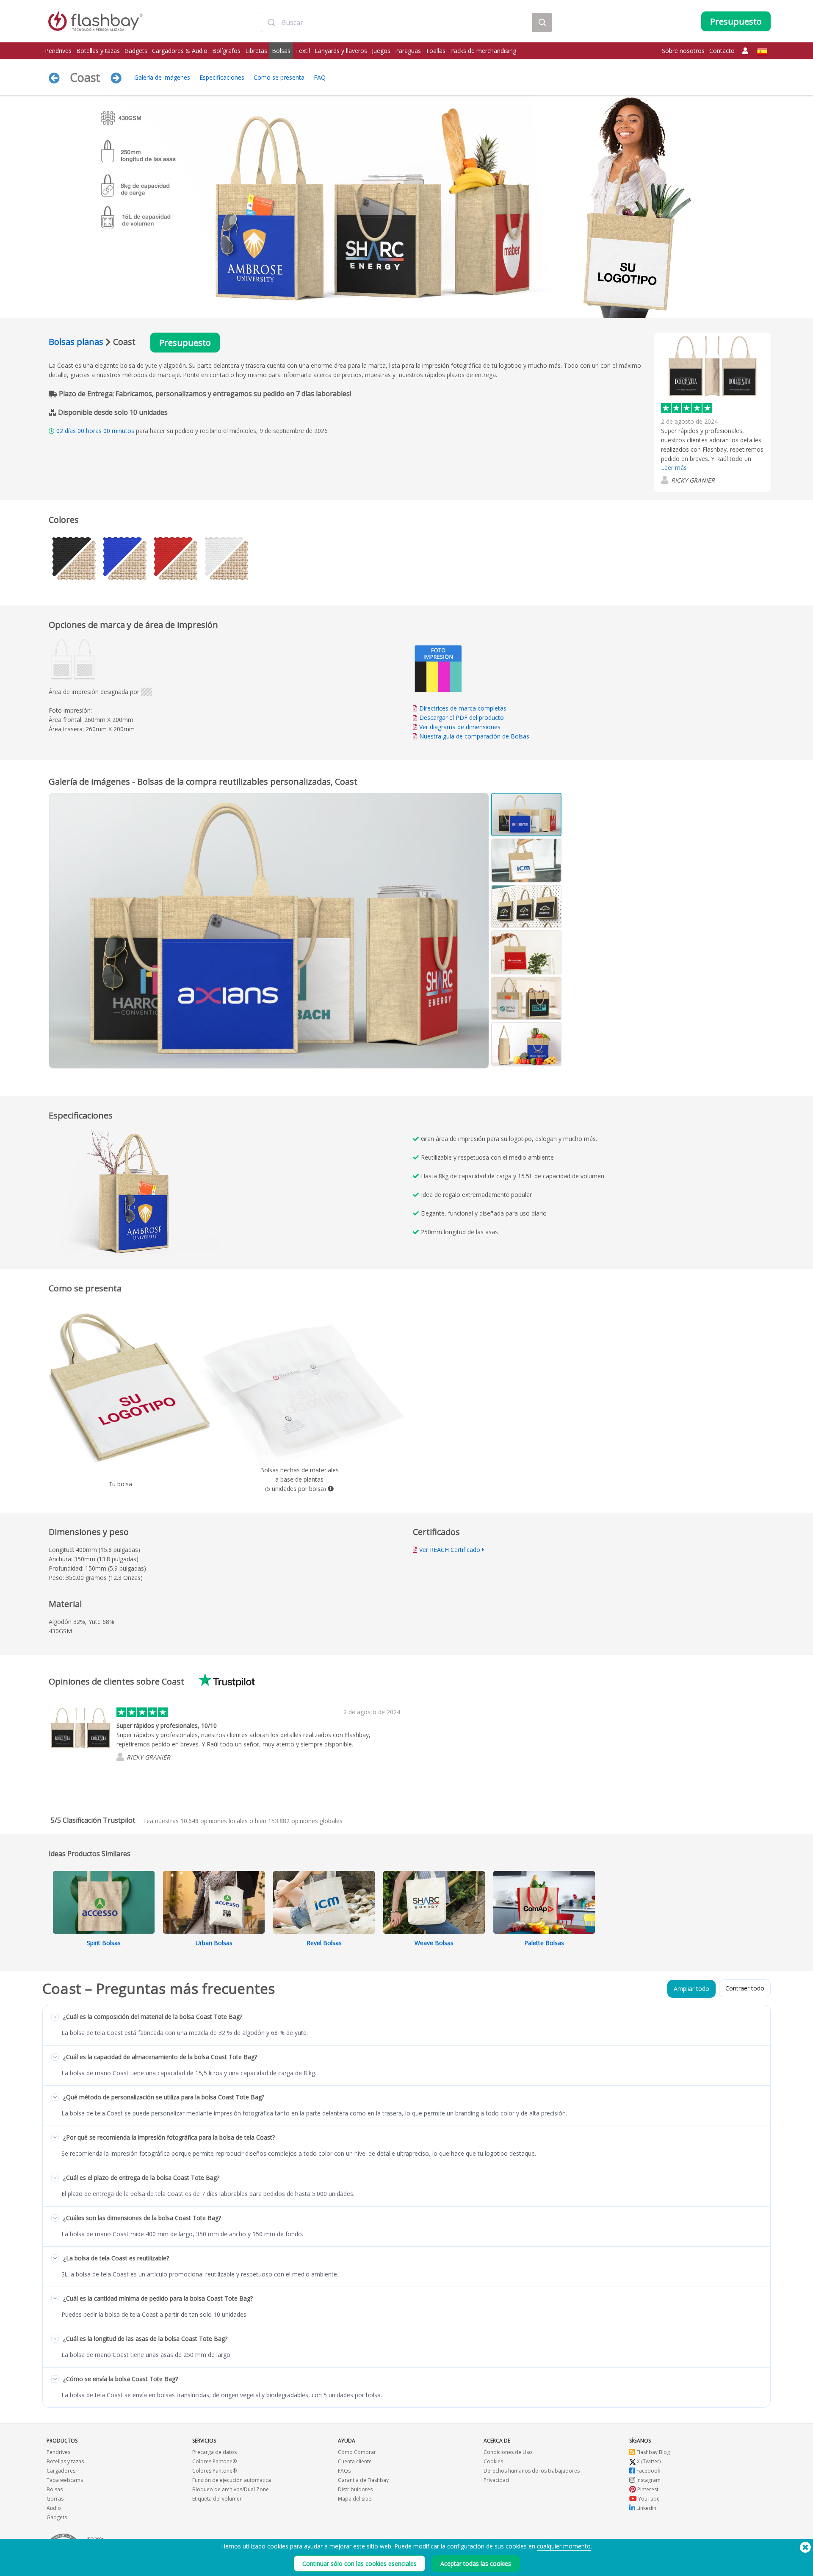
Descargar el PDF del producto (461, 718)
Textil (303, 51)
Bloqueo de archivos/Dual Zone (231, 2489)
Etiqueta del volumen (217, 2499)
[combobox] (397, 22)
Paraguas (408, 51)
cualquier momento (564, 2546)
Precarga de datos (214, 2452)
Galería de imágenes (162, 77)
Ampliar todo (691, 1989)
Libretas (256, 51)
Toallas (436, 51)
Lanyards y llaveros (341, 51)
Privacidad (496, 2480)
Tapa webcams (65, 2480)
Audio (54, 2508)
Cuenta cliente (355, 2461)
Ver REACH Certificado (450, 1550)
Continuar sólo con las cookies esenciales (359, 2564)
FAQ (320, 77)
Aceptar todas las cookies (476, 2564)
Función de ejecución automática (232, 2480)
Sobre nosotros (683, 51)
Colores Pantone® (214, 2461)
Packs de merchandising (483, 51)
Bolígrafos (226, 51)
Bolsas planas (76, 342)
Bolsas (281, 51)
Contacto (722, 51)
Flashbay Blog (653, 2452)
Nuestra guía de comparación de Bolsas (474, 736)
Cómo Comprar (357, 2452)
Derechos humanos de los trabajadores (532, 2471)
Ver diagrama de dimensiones (460, 727)
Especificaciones (222, 77)
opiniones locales (214, 1821)
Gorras (55, 2499)
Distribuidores (355, 2489)
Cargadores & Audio (180, 51)
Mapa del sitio (355, 2499)
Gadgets (136, 51)
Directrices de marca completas (463, 708)
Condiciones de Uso (508, 2452)
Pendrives (58, 51)
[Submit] (271, 22)
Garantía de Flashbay (363, 2480)
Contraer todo (745, 1988)
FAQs (344, 2471)
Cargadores (61, 2471)
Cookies (493, 2461)
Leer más (674, 468)
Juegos (381, 51)
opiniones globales (305, 1821)
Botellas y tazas (98, 51)
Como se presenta (279, 77)
